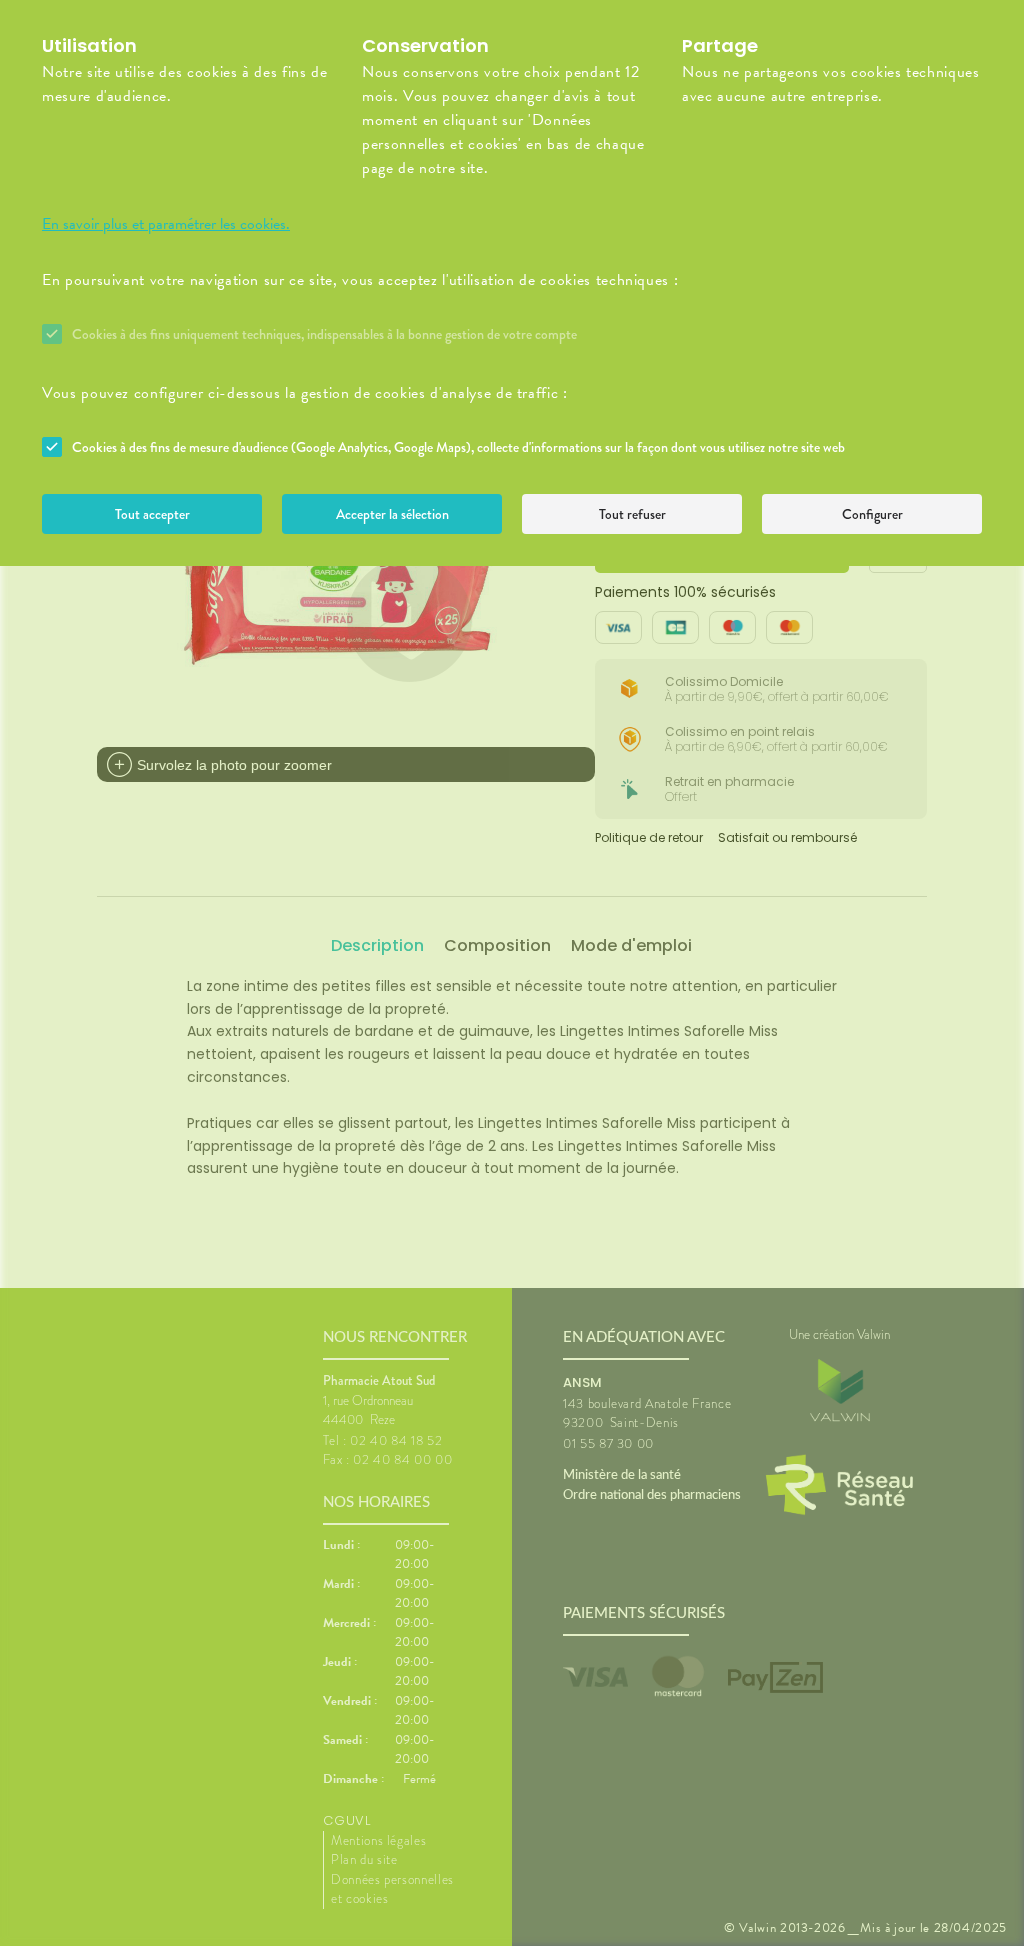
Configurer (872, 514)
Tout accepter (152, 514)
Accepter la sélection (392, 514)
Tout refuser (632, 514)
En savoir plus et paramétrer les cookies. (166, 224)
